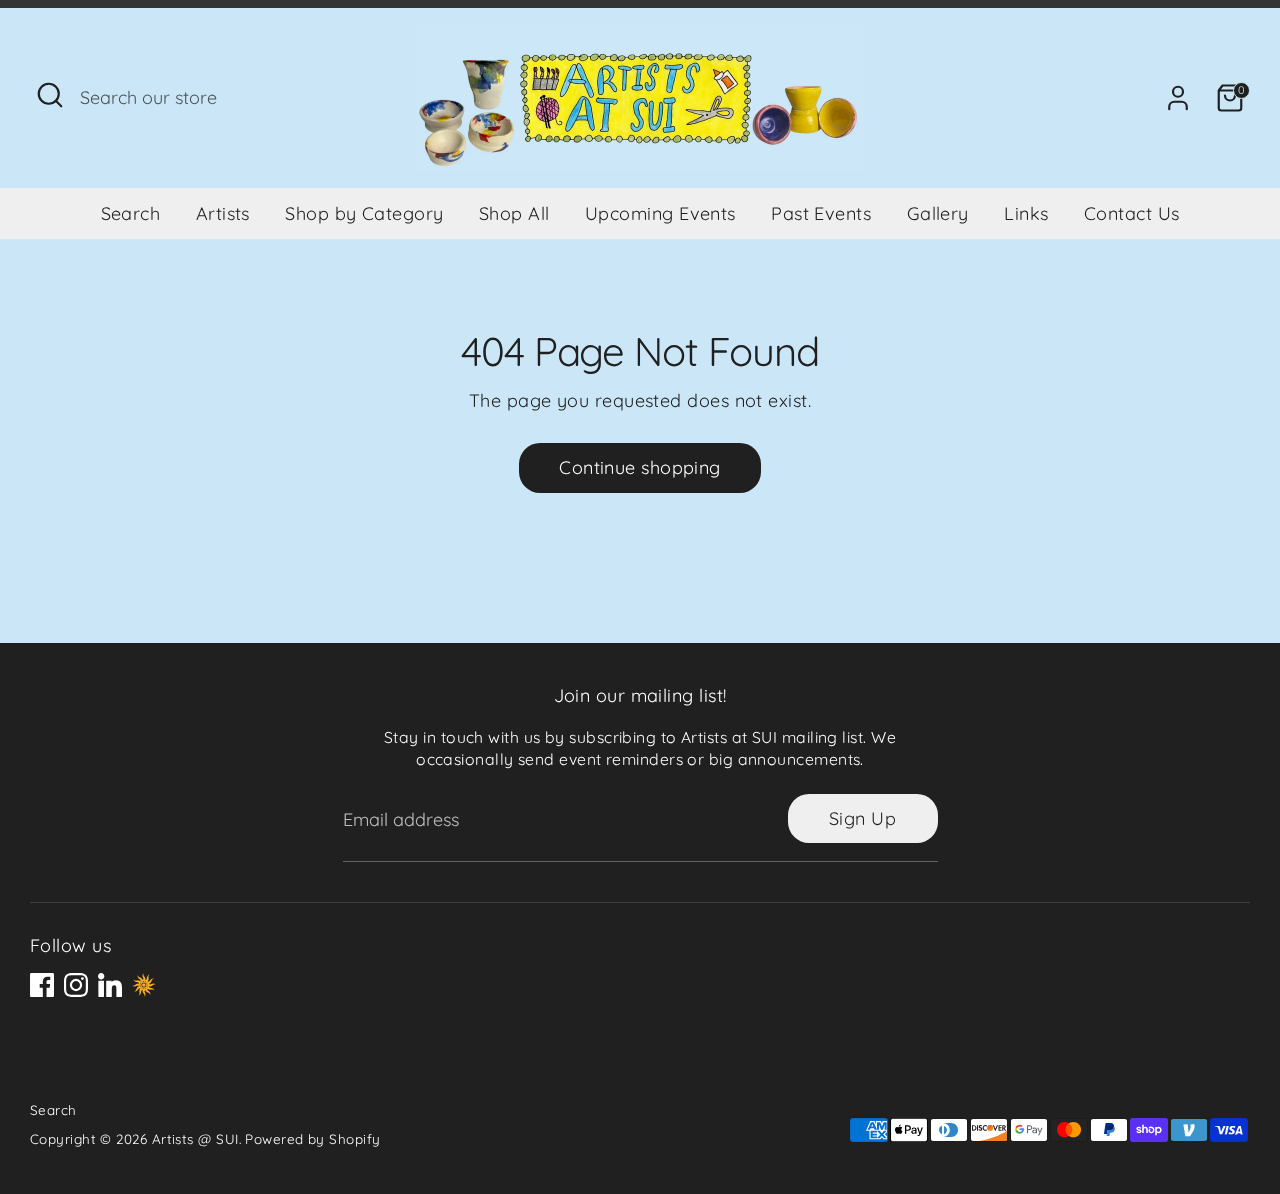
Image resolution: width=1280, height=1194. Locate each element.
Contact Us (1132, 213)
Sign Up (862, 818)
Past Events (821, 213)
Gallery (938, 213)
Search (131, 213)
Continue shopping (640, 467)
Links (1026, 213)
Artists (223, 213)
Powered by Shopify (312, 1138)
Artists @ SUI (195, 1138)
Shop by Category (364, 213)
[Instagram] (76, 985)
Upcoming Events (660, 213)
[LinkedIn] (110, 985)
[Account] (1178, 98)
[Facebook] (42, 985)
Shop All (514, 213)
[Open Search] (50, 95)
